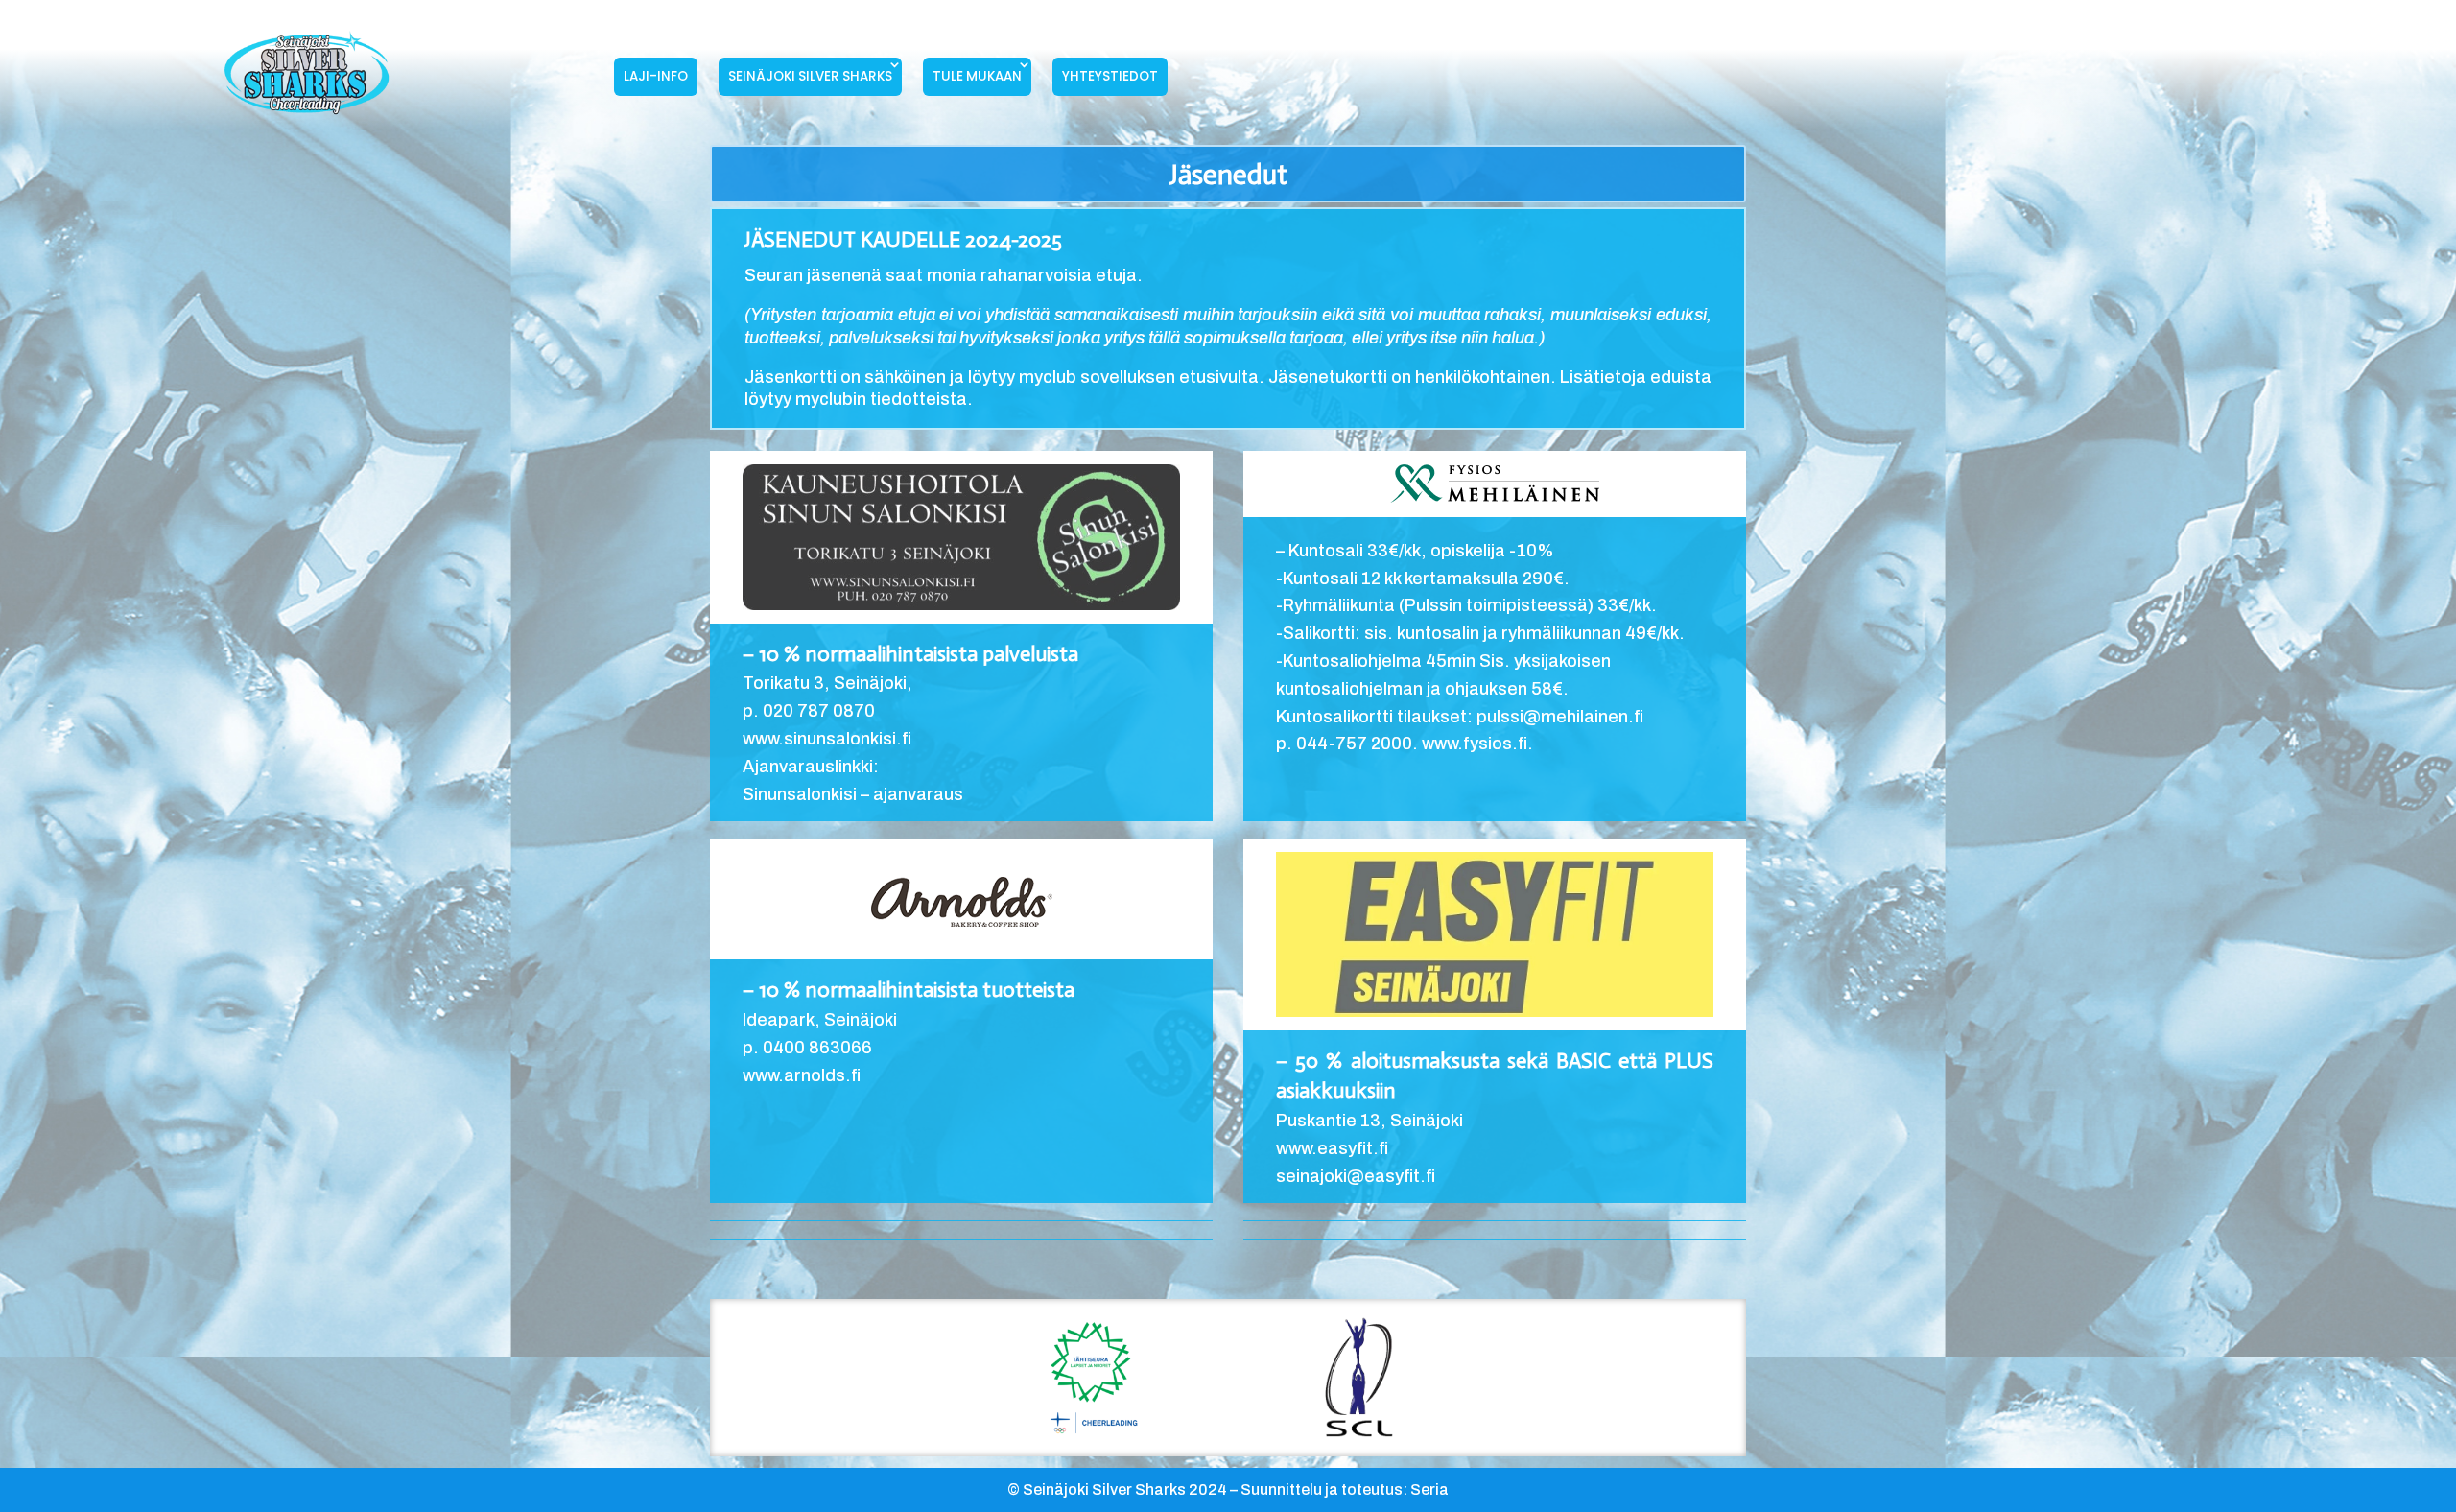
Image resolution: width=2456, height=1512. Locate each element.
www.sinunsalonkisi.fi (827, 739)
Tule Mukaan (977, 76)
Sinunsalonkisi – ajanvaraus (853, 794)
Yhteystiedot (1110, 76)
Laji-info (656, 76)
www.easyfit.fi (1332, 1148)
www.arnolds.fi (802, 1075)
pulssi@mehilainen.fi (1560, 717)
